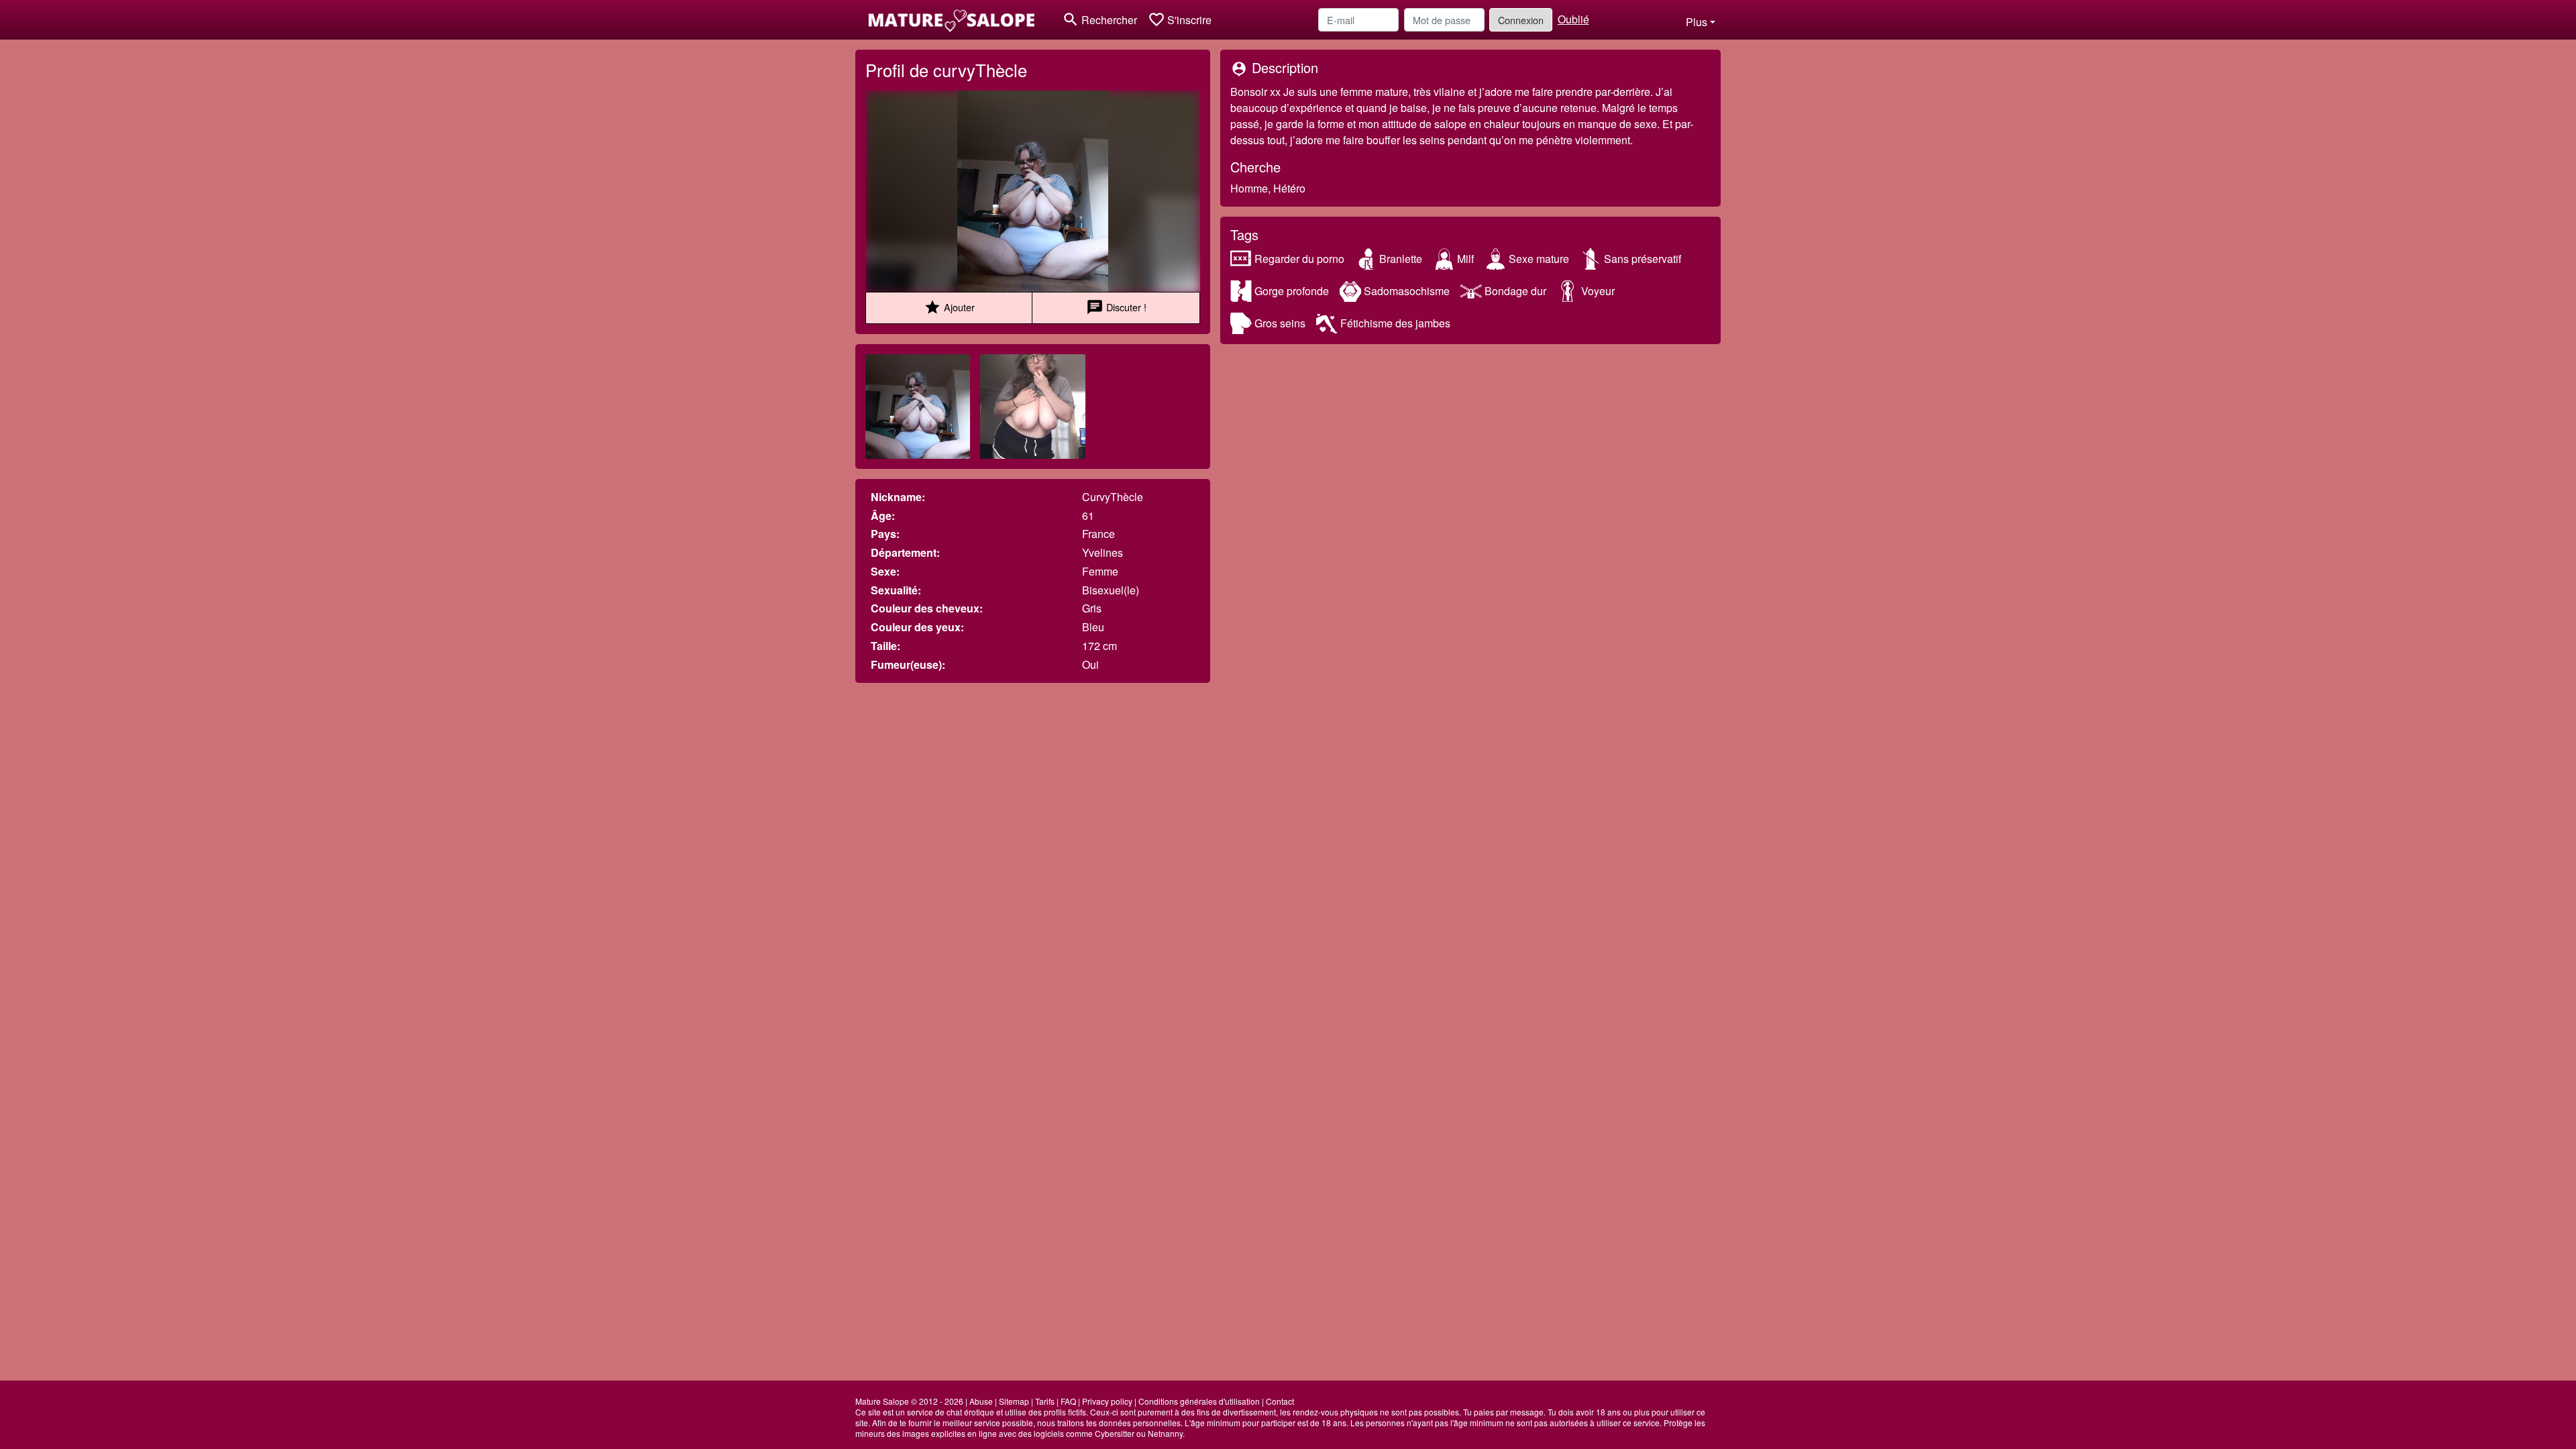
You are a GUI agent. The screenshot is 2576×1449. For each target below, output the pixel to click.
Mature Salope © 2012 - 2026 (909, 1401)
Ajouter (949, 307)
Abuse (981, 1401)
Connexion (1521, 20)
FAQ (1068, 1401)
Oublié (1573, 19)
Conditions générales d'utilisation (1199, 1401)
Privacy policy (1107, 1401)
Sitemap (1014, 1401)
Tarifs (1045, 1401)
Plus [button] (1697, 22)
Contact (1280, 1401)
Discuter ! (1116, 307)
